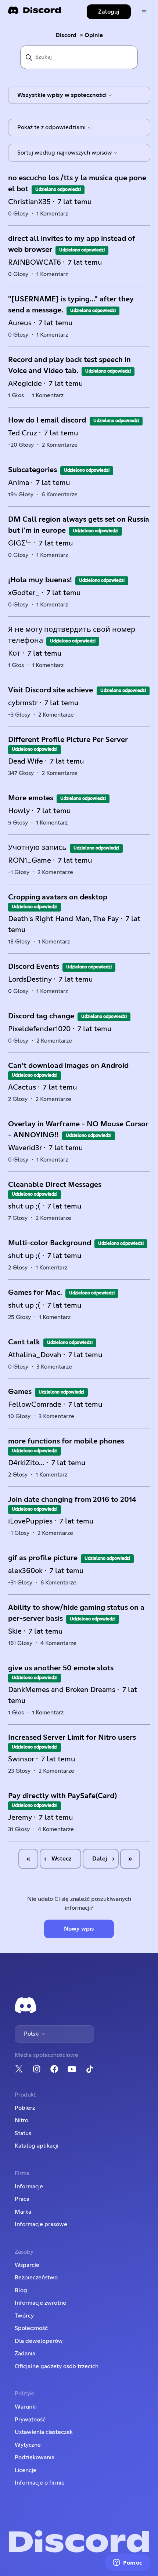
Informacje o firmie (40, 2483)
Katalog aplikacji (37, 2146)
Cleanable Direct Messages (55, 1185)
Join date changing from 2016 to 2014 (72, 1500)
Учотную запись (37, 848)
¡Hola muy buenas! (40, 580)
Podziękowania (35, 2457)
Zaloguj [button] (109, 12)
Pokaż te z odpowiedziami (52, 127)
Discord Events (34, 967)
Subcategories (33, 470)
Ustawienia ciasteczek (44, 2432)
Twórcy (24, 2316)
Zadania (25, 2354)
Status (23, 2133)
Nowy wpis (79, 1929)
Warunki (26, 2407)
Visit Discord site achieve (51, 690)
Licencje (26, 2470)
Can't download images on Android (68, 1066)
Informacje (29, 2186)
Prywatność (30, 2420)
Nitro (21, 2120)
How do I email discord (48, 420)
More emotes (31, 798)
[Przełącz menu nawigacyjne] (144, 12)
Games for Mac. (35, 1293)
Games (20, 1392)
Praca (22, 2199)
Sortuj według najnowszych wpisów (65, 153)
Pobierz (25, 2108)
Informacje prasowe (41, 2224)
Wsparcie (27, 2265)
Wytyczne (28, 2445)
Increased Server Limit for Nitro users (72, 1738)
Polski (33, 2034)
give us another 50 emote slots (61, 1668)
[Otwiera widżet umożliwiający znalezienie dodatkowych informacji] (128, 2563)
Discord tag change (41, 1016)
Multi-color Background (50, 1243)
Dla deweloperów (39, 2341)
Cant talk (24, 1342)
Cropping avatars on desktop (58, 897)
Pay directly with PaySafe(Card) (62, 1796)
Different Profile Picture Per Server (68, 740)
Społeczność (31, 2328)
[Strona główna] (35, 13)
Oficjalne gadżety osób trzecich (57, 2366)
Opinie (94, 35)
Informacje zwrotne (40, 2303)
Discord (66, 35)
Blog (21, 2290)
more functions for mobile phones (66, 1441)
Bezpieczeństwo (36, 2278)
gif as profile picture (43, 1558)
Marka (23, 2212)
